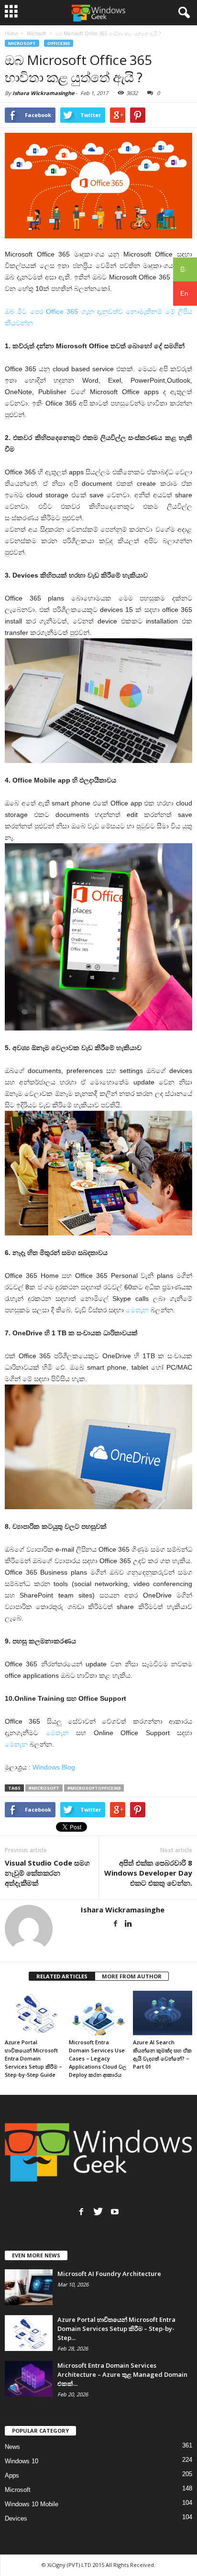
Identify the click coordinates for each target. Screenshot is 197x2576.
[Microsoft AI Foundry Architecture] (29, 2287)
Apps (12, 2475)
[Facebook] (115, 1924)
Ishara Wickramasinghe (43, 93)
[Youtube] (115, 2211)
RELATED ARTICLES (62, 1976)
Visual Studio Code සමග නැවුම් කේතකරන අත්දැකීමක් (47, 1873)
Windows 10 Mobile (32, 2504)
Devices (16, 2518)
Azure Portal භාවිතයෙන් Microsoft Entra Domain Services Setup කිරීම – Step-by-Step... (116, 2329)
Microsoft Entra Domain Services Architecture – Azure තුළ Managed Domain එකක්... (122, 2374)
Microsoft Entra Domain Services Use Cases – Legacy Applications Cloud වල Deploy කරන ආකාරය (98, 2058)
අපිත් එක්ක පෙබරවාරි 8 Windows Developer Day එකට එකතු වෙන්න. (148, 1873)
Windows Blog (54, 1767)
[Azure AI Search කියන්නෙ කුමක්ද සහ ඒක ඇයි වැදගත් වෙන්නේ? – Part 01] (163, 2013)
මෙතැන (137, 1310)
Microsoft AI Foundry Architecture (109, 2274)
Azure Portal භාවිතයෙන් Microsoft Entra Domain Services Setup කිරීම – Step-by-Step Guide (33, 2058)
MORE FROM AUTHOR (132, 1976)
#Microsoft (44, 1788)
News (12, 2447)
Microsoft (22, 43)
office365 (59, 43)
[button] (182, 13)
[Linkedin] (128, 1924)
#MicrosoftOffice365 (94, 1788)
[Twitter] (98, 2211)
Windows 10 (22, 2461)
